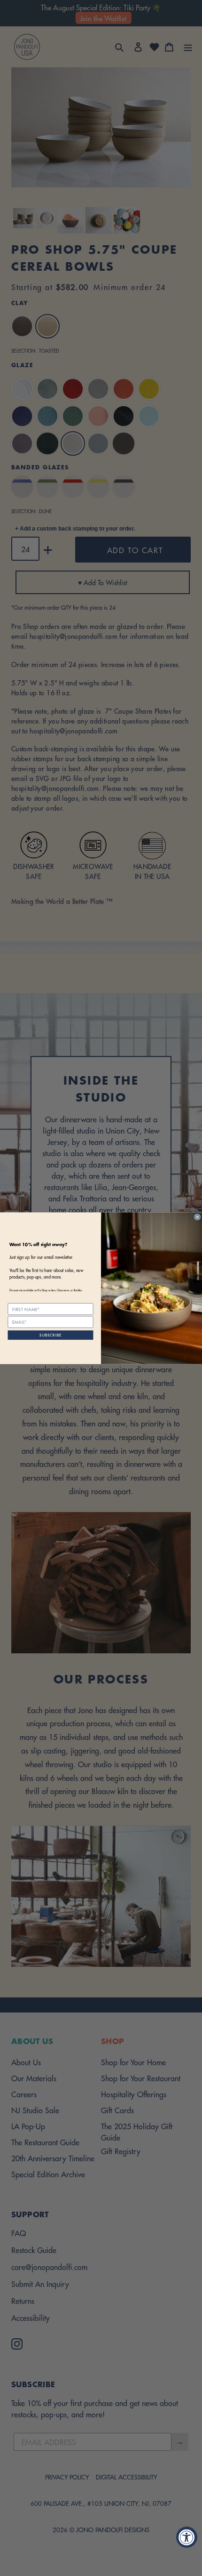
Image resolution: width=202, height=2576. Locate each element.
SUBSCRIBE (50, 1335)
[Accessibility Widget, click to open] (187, 2537)
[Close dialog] (198, 1217)
